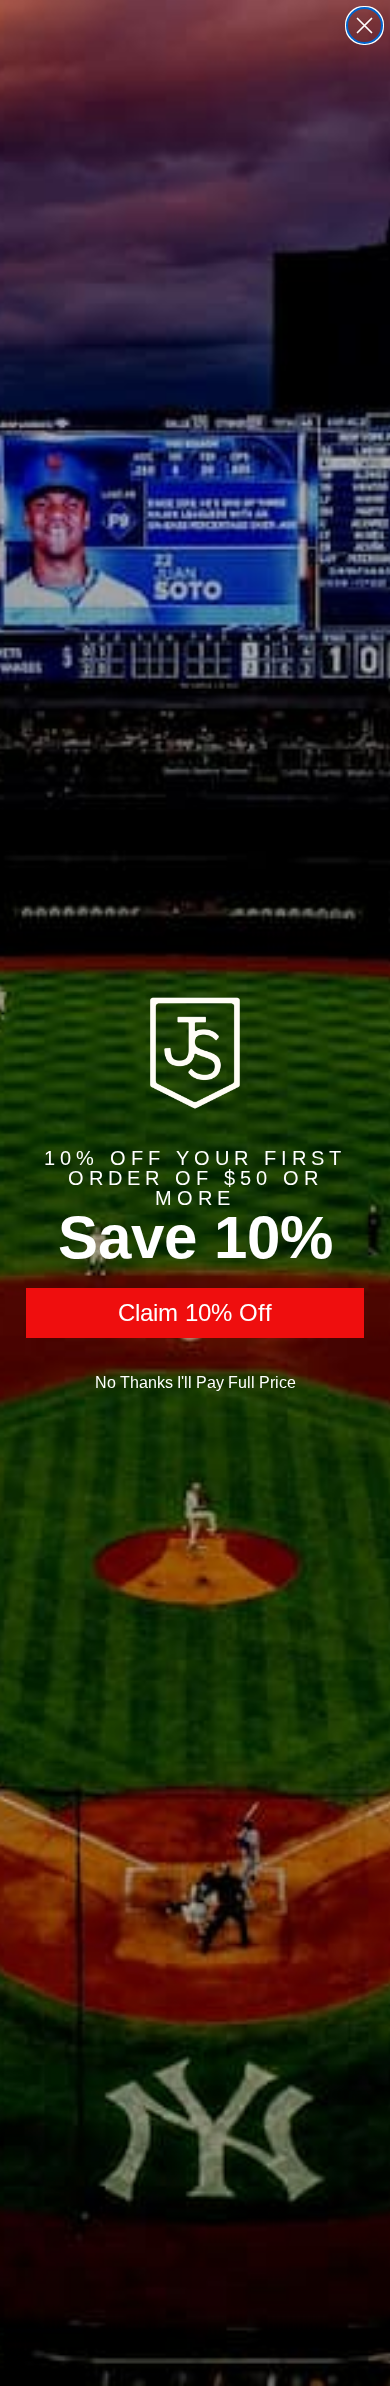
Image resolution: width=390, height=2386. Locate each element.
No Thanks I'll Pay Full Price (195, 1382)
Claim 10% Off (195, 1312)
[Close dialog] (364, 25)
